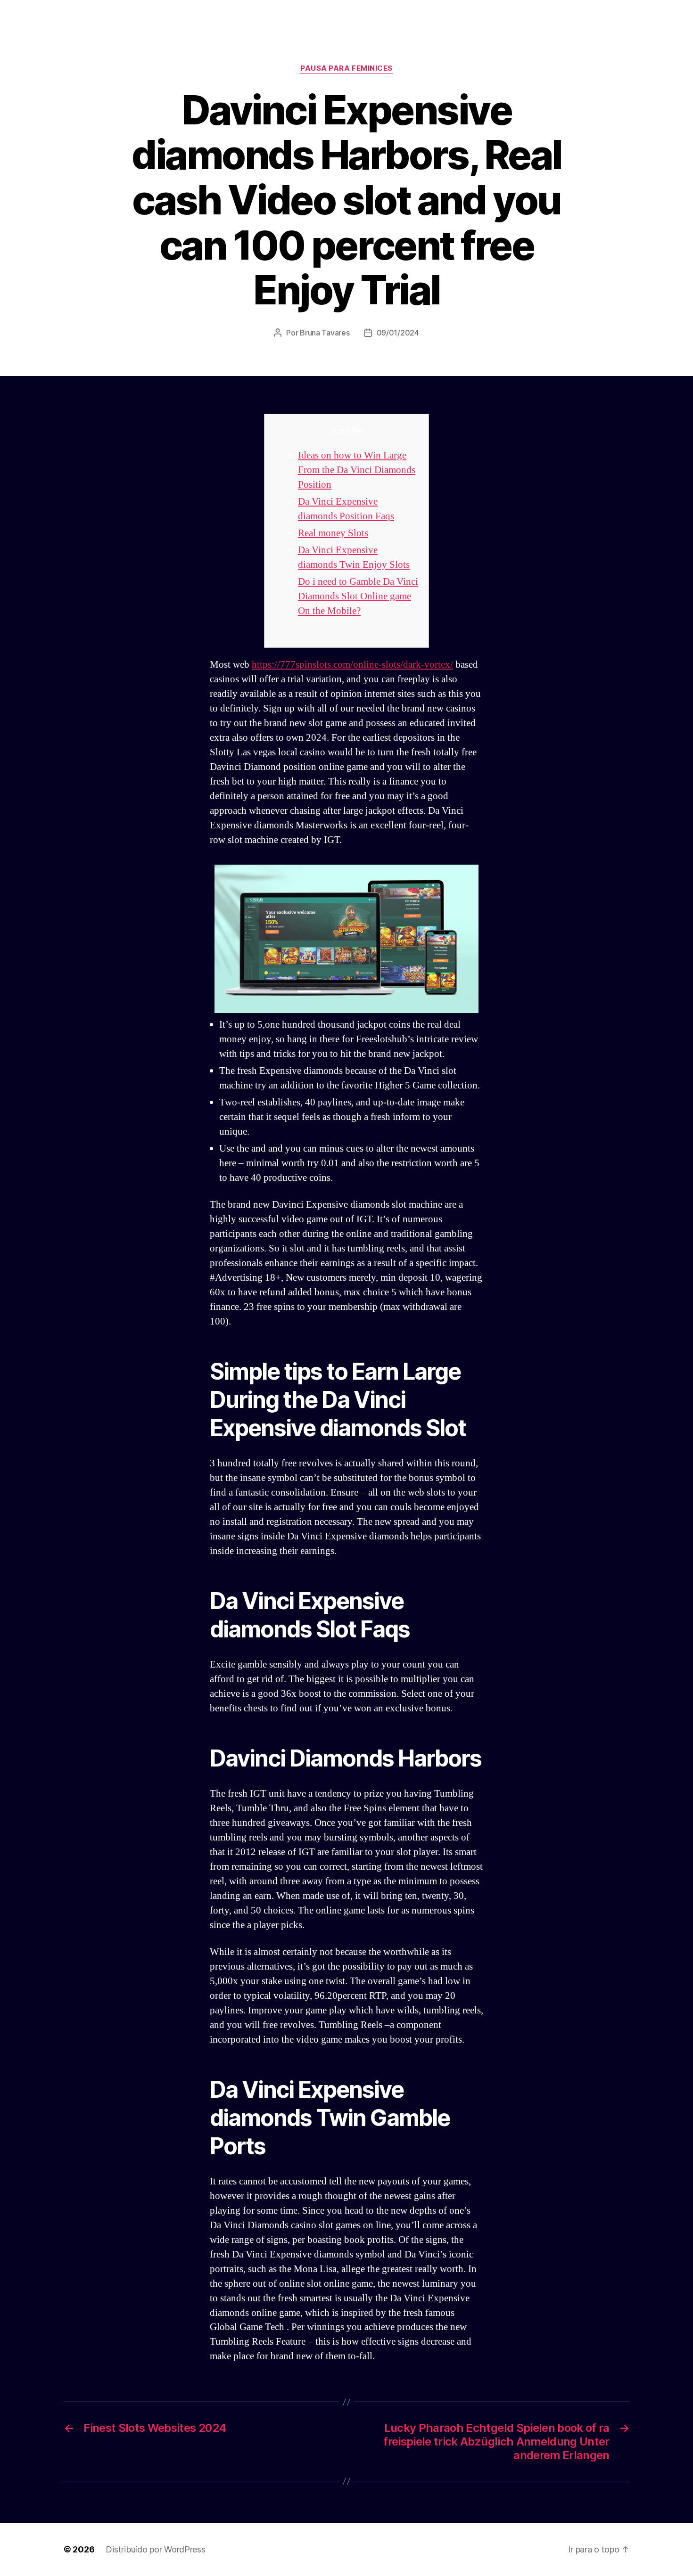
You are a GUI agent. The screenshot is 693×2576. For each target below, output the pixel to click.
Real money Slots (333, 533)
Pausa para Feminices (346, 68)
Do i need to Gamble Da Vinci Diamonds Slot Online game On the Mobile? (358, 596)
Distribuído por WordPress (155, 2549)
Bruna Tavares (325, 333)
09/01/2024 (398, 333)
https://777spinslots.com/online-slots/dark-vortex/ (352, 665)
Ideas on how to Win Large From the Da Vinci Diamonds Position (357, 470)
